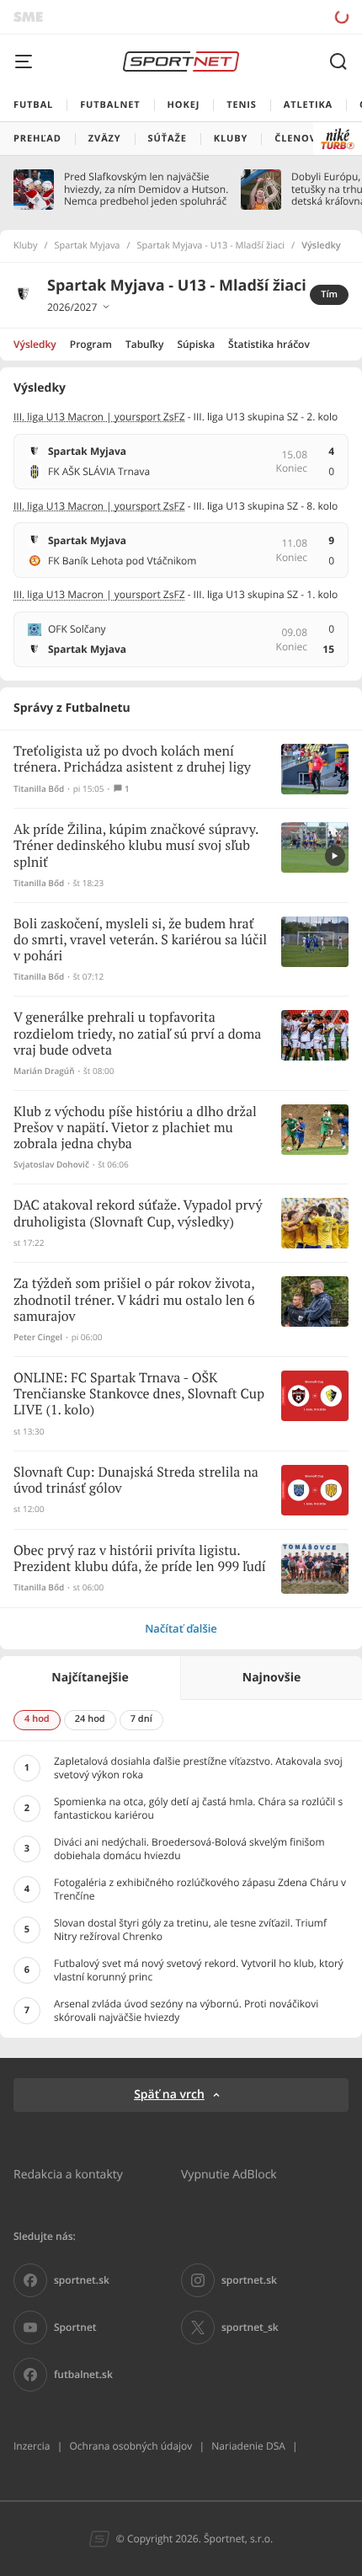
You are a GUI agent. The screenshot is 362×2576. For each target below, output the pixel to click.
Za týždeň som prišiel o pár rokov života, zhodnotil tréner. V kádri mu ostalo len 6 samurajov (134, 1300)
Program (91, 344)
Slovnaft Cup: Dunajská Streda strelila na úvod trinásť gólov (136, 1481)
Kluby (26, 246)
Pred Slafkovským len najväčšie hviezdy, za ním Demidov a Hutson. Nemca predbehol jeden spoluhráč (146, 189)
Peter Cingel (38, 1337)
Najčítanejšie (90, 1678)
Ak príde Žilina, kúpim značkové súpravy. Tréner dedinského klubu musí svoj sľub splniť (136, 846)
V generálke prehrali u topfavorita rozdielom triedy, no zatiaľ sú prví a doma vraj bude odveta (137, 1034)
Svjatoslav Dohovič (51, 1165)
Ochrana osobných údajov (130, 2446)
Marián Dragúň (44, 1071)
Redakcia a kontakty (68, 2174)
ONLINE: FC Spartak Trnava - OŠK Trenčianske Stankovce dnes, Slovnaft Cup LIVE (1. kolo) (139, 1395)
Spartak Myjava (88, 246)
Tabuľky (144, 344)
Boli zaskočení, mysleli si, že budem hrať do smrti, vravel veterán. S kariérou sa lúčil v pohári (140, 941)
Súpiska (196, 344)
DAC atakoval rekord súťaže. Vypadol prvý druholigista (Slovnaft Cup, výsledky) (138, 1214)
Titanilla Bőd (39, 789)
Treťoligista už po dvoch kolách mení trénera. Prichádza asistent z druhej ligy (132, 760)
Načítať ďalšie (181, 1628)
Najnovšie (271, 1678)
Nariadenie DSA (248, 2446)
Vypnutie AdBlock (229, 2174)
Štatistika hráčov (269, 344)
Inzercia (32, 2446)
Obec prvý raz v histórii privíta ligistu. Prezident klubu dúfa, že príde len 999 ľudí (140, 1559)
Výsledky (35, 344)
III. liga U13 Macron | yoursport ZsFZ (99, 417)
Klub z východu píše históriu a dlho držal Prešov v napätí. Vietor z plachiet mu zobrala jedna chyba (135, 1128)
